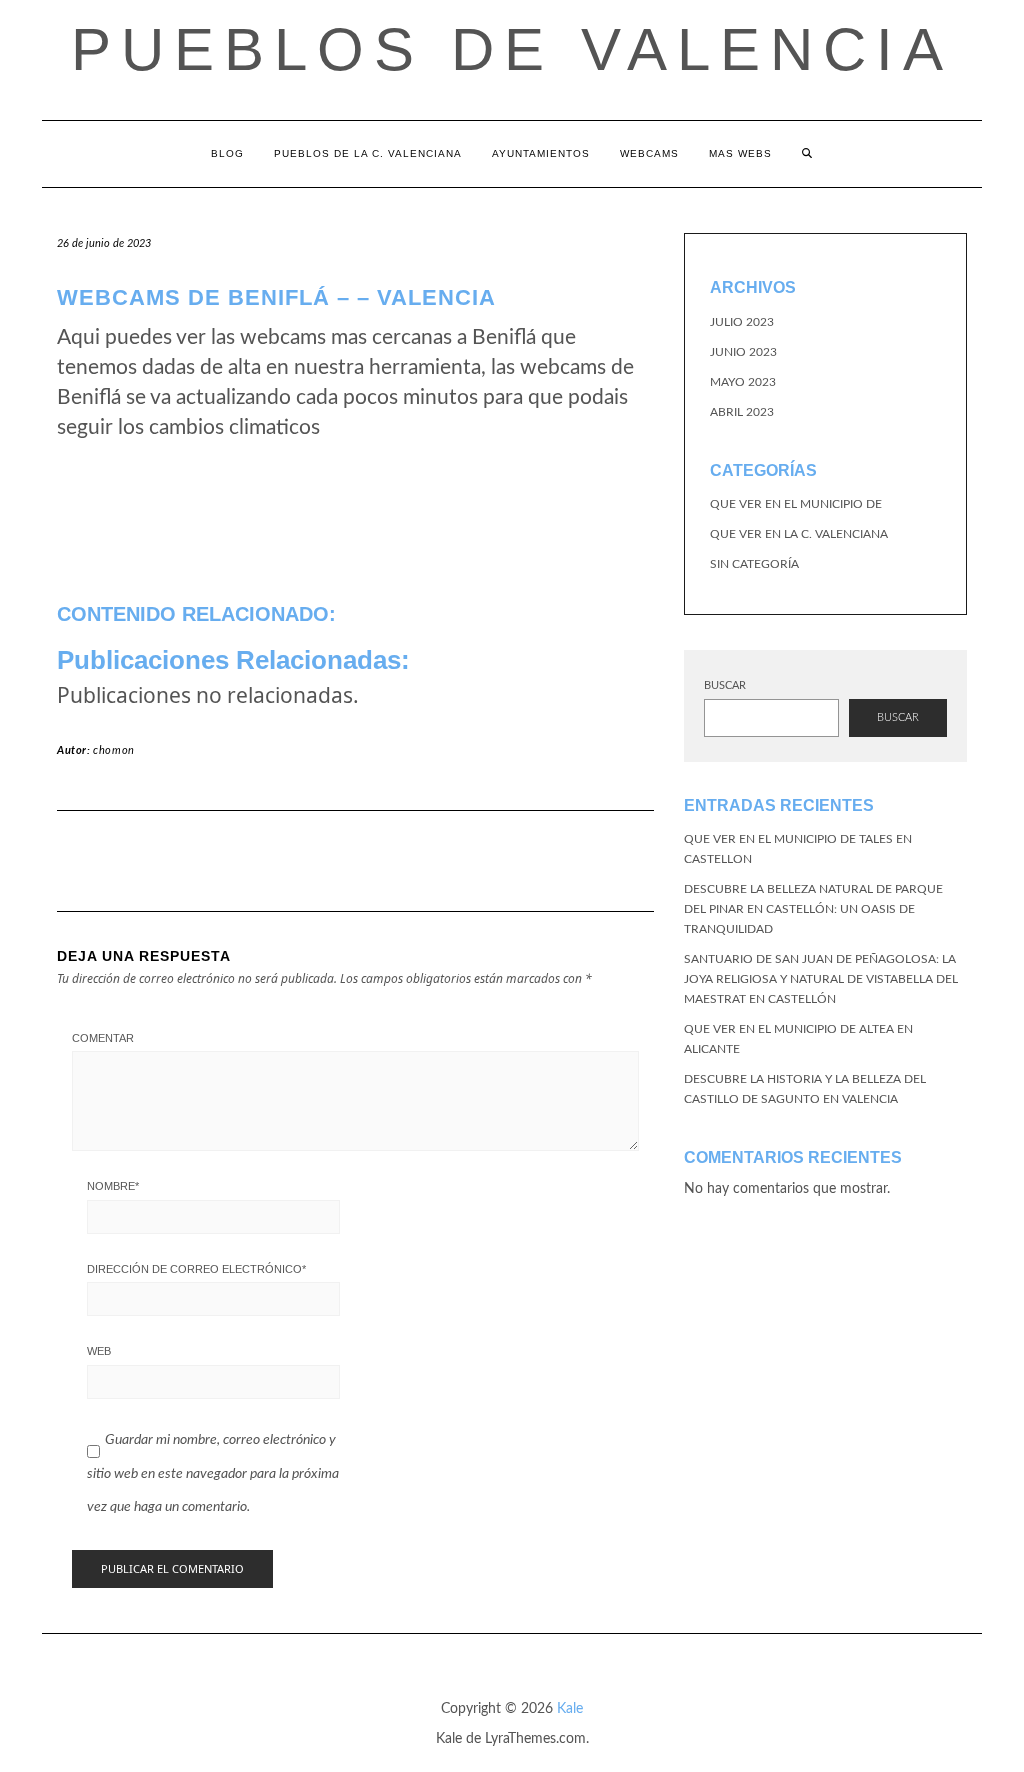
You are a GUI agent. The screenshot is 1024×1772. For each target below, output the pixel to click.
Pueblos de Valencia (512, 49)
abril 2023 (742, 412)
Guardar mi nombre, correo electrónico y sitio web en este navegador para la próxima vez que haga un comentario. (213, 1473)
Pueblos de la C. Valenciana (368, 153)
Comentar (103, 1038)
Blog (227, 153)
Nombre (113, 1186)
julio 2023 (742, 322)
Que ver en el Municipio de (796, 504)
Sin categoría (754, 564)
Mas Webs (740, 153)
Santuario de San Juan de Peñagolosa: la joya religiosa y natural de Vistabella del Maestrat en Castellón (821, 979)
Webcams (649, 153)
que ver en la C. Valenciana (799, 534)
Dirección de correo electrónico (196, 1269)
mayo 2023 (743, 382)
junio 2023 (743, 352)
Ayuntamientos (541, 153)
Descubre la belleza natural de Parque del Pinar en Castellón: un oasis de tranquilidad (813, 909)
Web (99, 1351)
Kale (570, 1709)
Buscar (725, 685)
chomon (114, 750)
